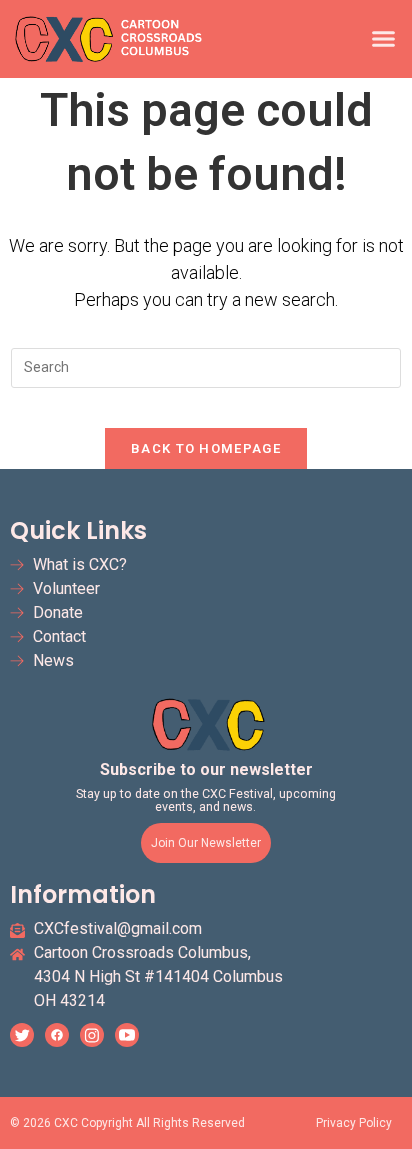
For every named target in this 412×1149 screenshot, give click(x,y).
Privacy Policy (354, 1123)
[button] (384, 39)
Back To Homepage (206, 448)
